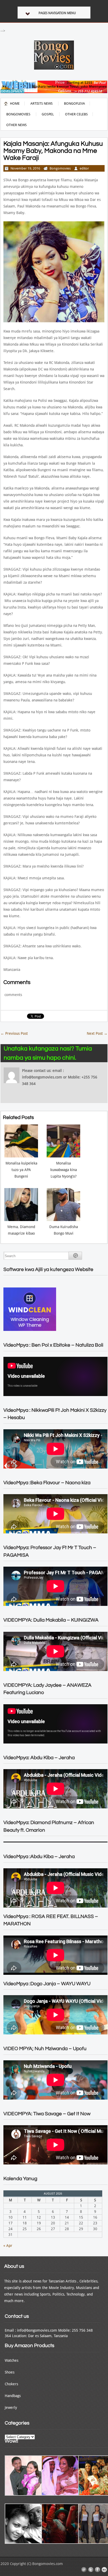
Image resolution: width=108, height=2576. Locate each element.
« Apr (8, 2246)
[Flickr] (104, 2570)
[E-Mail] (84, 2570)
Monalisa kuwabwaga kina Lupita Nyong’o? (64, 1170)
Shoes (10, 2372)
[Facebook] (98, 2570)
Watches (12, 2360)
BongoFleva (74, 103)
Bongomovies (18, 114)
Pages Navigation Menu (57, 13)
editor (84, 168)
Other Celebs (76, 114)
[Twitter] (91, 2570)
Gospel (48, 114)
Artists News (42, 103)
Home (15, 103)
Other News (17, 125)
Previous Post (14, 1033)
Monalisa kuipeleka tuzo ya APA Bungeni (21, 1170)
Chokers (11, 2384)
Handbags (13, 2396)
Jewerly (11, 2408)
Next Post (97, 1033)
